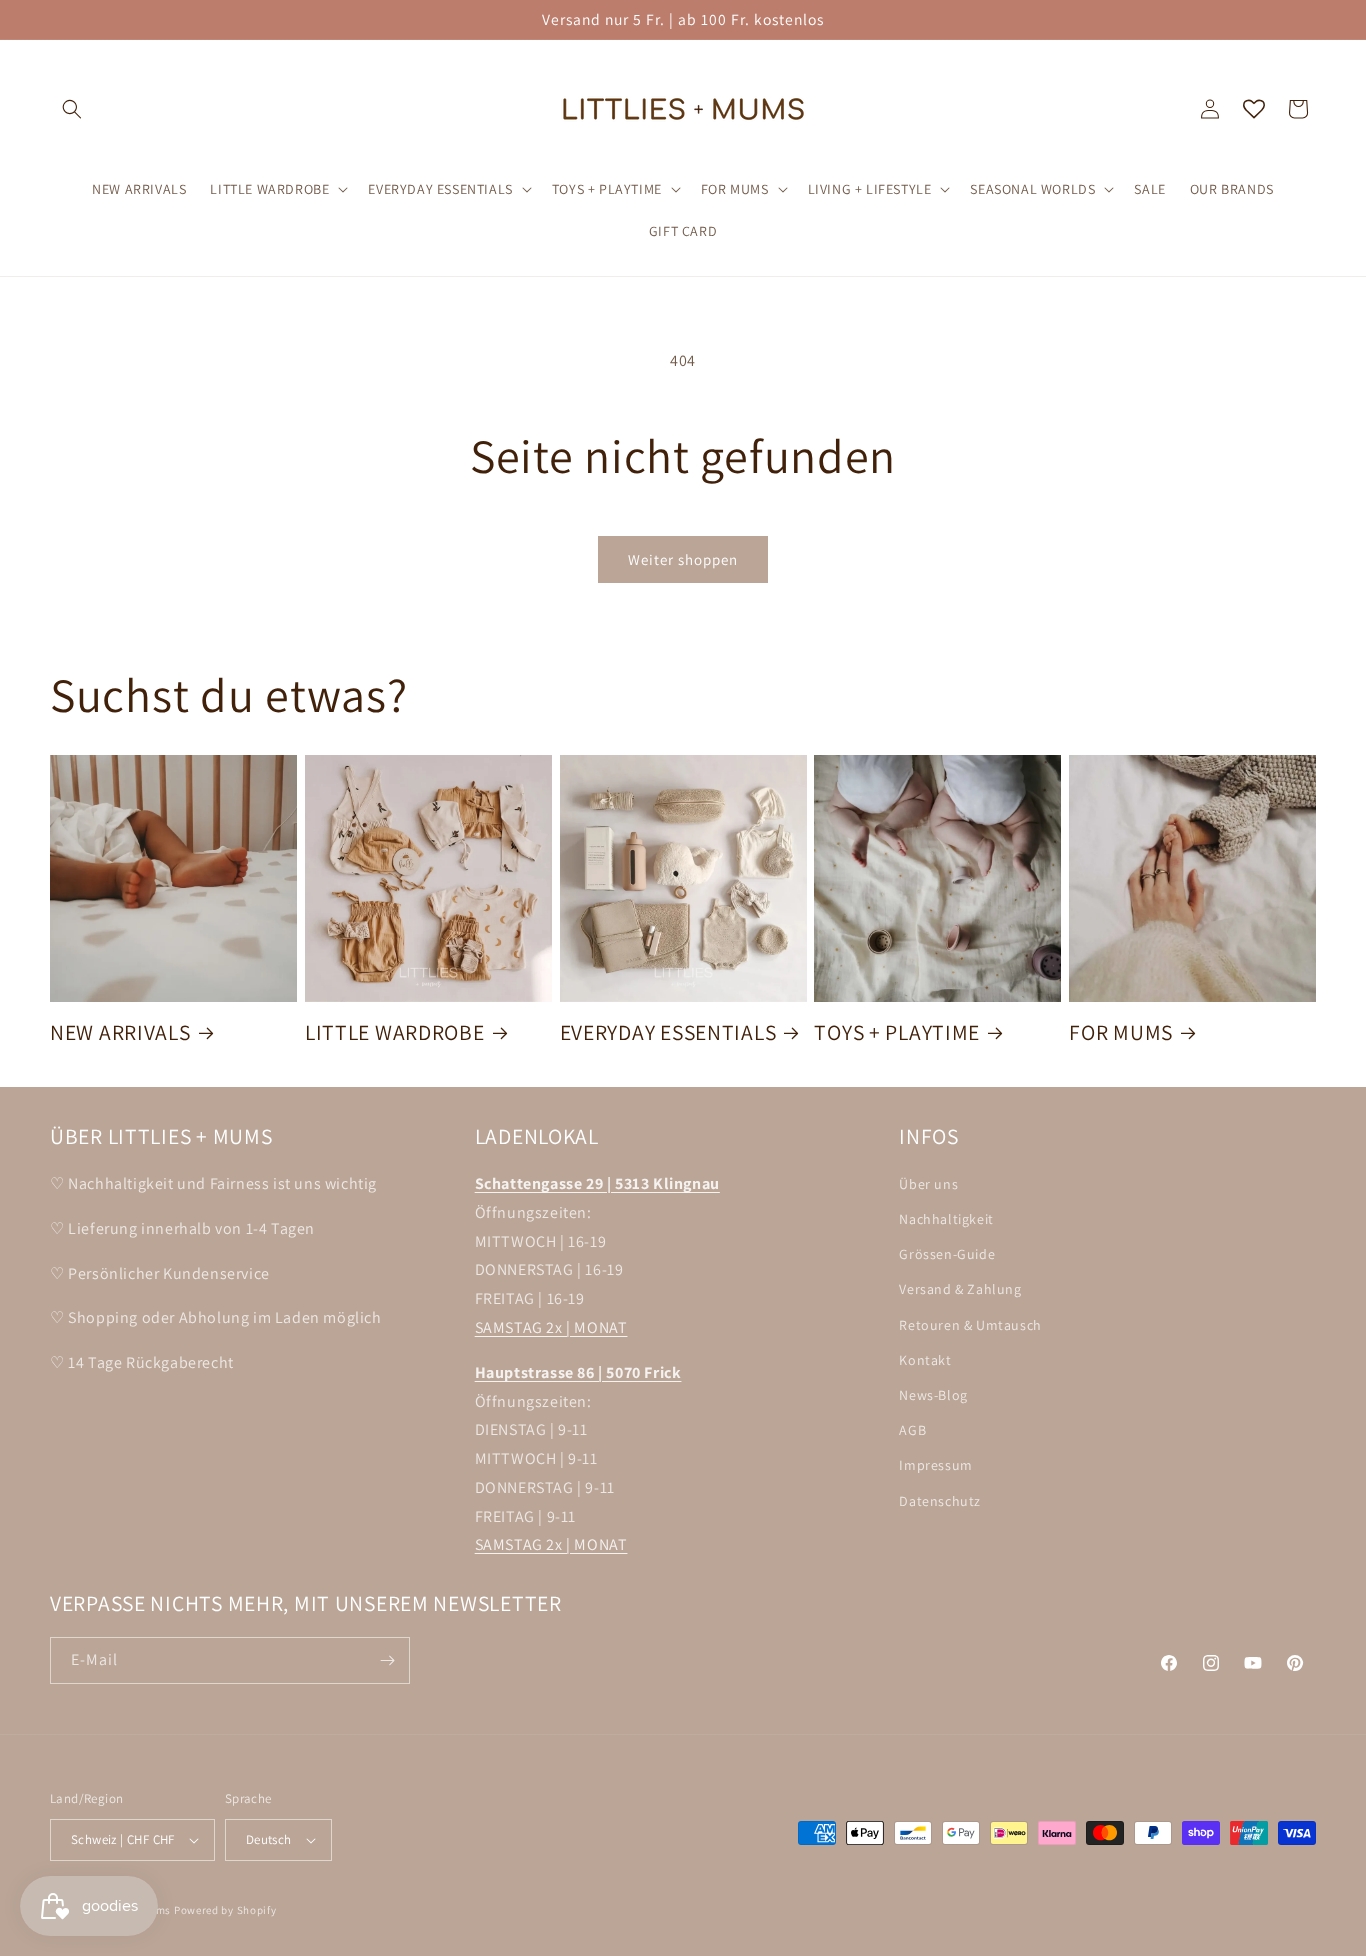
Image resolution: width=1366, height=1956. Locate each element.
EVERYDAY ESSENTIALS (668, 1032)
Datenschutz (940, 1501)
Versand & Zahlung (960, 1289)
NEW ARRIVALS (120, 1032)
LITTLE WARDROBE (395, 1032)
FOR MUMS (1121, 1032)
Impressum (935, 1465)
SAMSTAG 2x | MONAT (551, 1327)
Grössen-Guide (947, 1254)
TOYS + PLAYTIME (897, 1032)
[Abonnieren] (387, 1660)
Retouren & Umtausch (970, 1325)
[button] (72, 109)
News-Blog (933, 1395)
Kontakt (925, 1360)
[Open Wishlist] (1254, 109)
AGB (912, 1430)
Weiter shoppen (683, 559)
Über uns (928, 1184)
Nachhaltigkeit (946, 1219)
